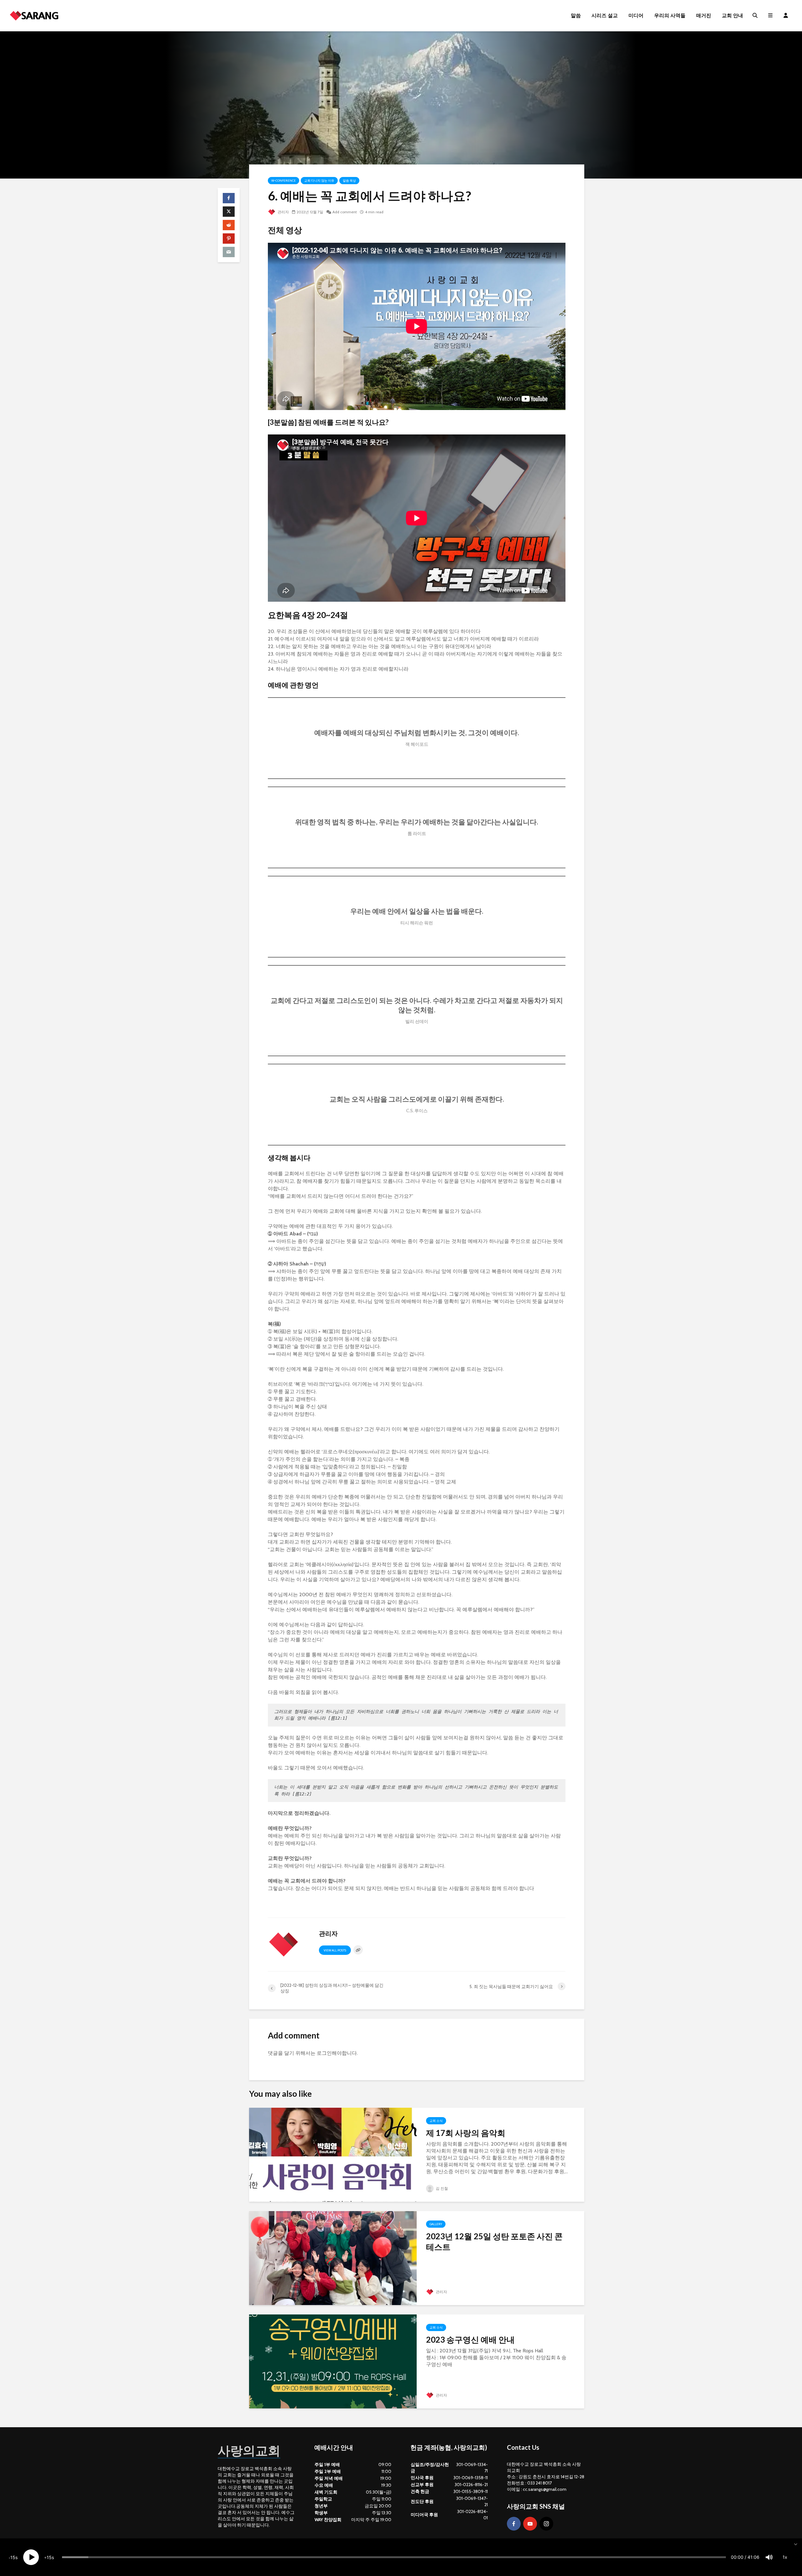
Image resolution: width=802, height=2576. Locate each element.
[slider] (394, 2557)
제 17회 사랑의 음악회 (466, 2133)
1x (785, 2557)
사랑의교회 (249, 2450)
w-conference (284, 181)
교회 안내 (732, 16)
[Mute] (769, 2557)
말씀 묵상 (349, 181)
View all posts (335, 1950)
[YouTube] (530, 2524)
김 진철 (441, 2188)
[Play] (31, 2557)
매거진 (704, 16)
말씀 (576, 16)
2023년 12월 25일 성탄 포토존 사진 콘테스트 (494, 2241)
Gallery (436, 2224)
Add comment (345, 212)
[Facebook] (514, 2524)
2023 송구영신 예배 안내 (470, 2340)
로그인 (324, 2053)
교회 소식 (436, 2121)
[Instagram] (546, 2524)
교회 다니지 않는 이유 (319, 181)
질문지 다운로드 (529, 1909)
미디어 (636, 16)
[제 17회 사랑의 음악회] (333, 2154)
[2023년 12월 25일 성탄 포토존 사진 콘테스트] (333, 2258)
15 (13, 2557)
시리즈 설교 (605, 16)
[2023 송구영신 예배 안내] (333, 2361)
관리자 (283, 212)
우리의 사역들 (670, 16)
